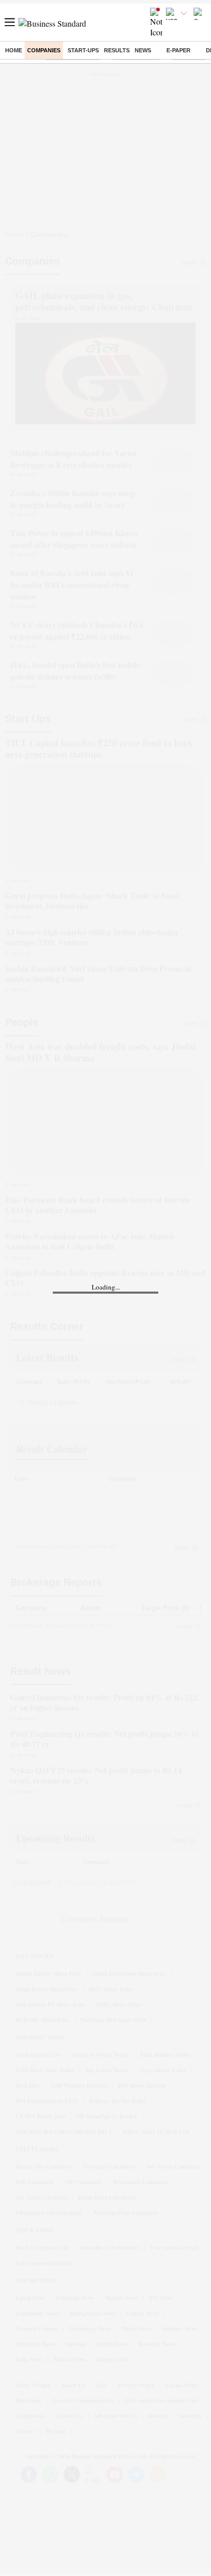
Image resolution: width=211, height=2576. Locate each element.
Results (117, 50)
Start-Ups (83, 50)
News (143, 50)
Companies (44, 50)
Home (14, 50)
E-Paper (178, 50)
